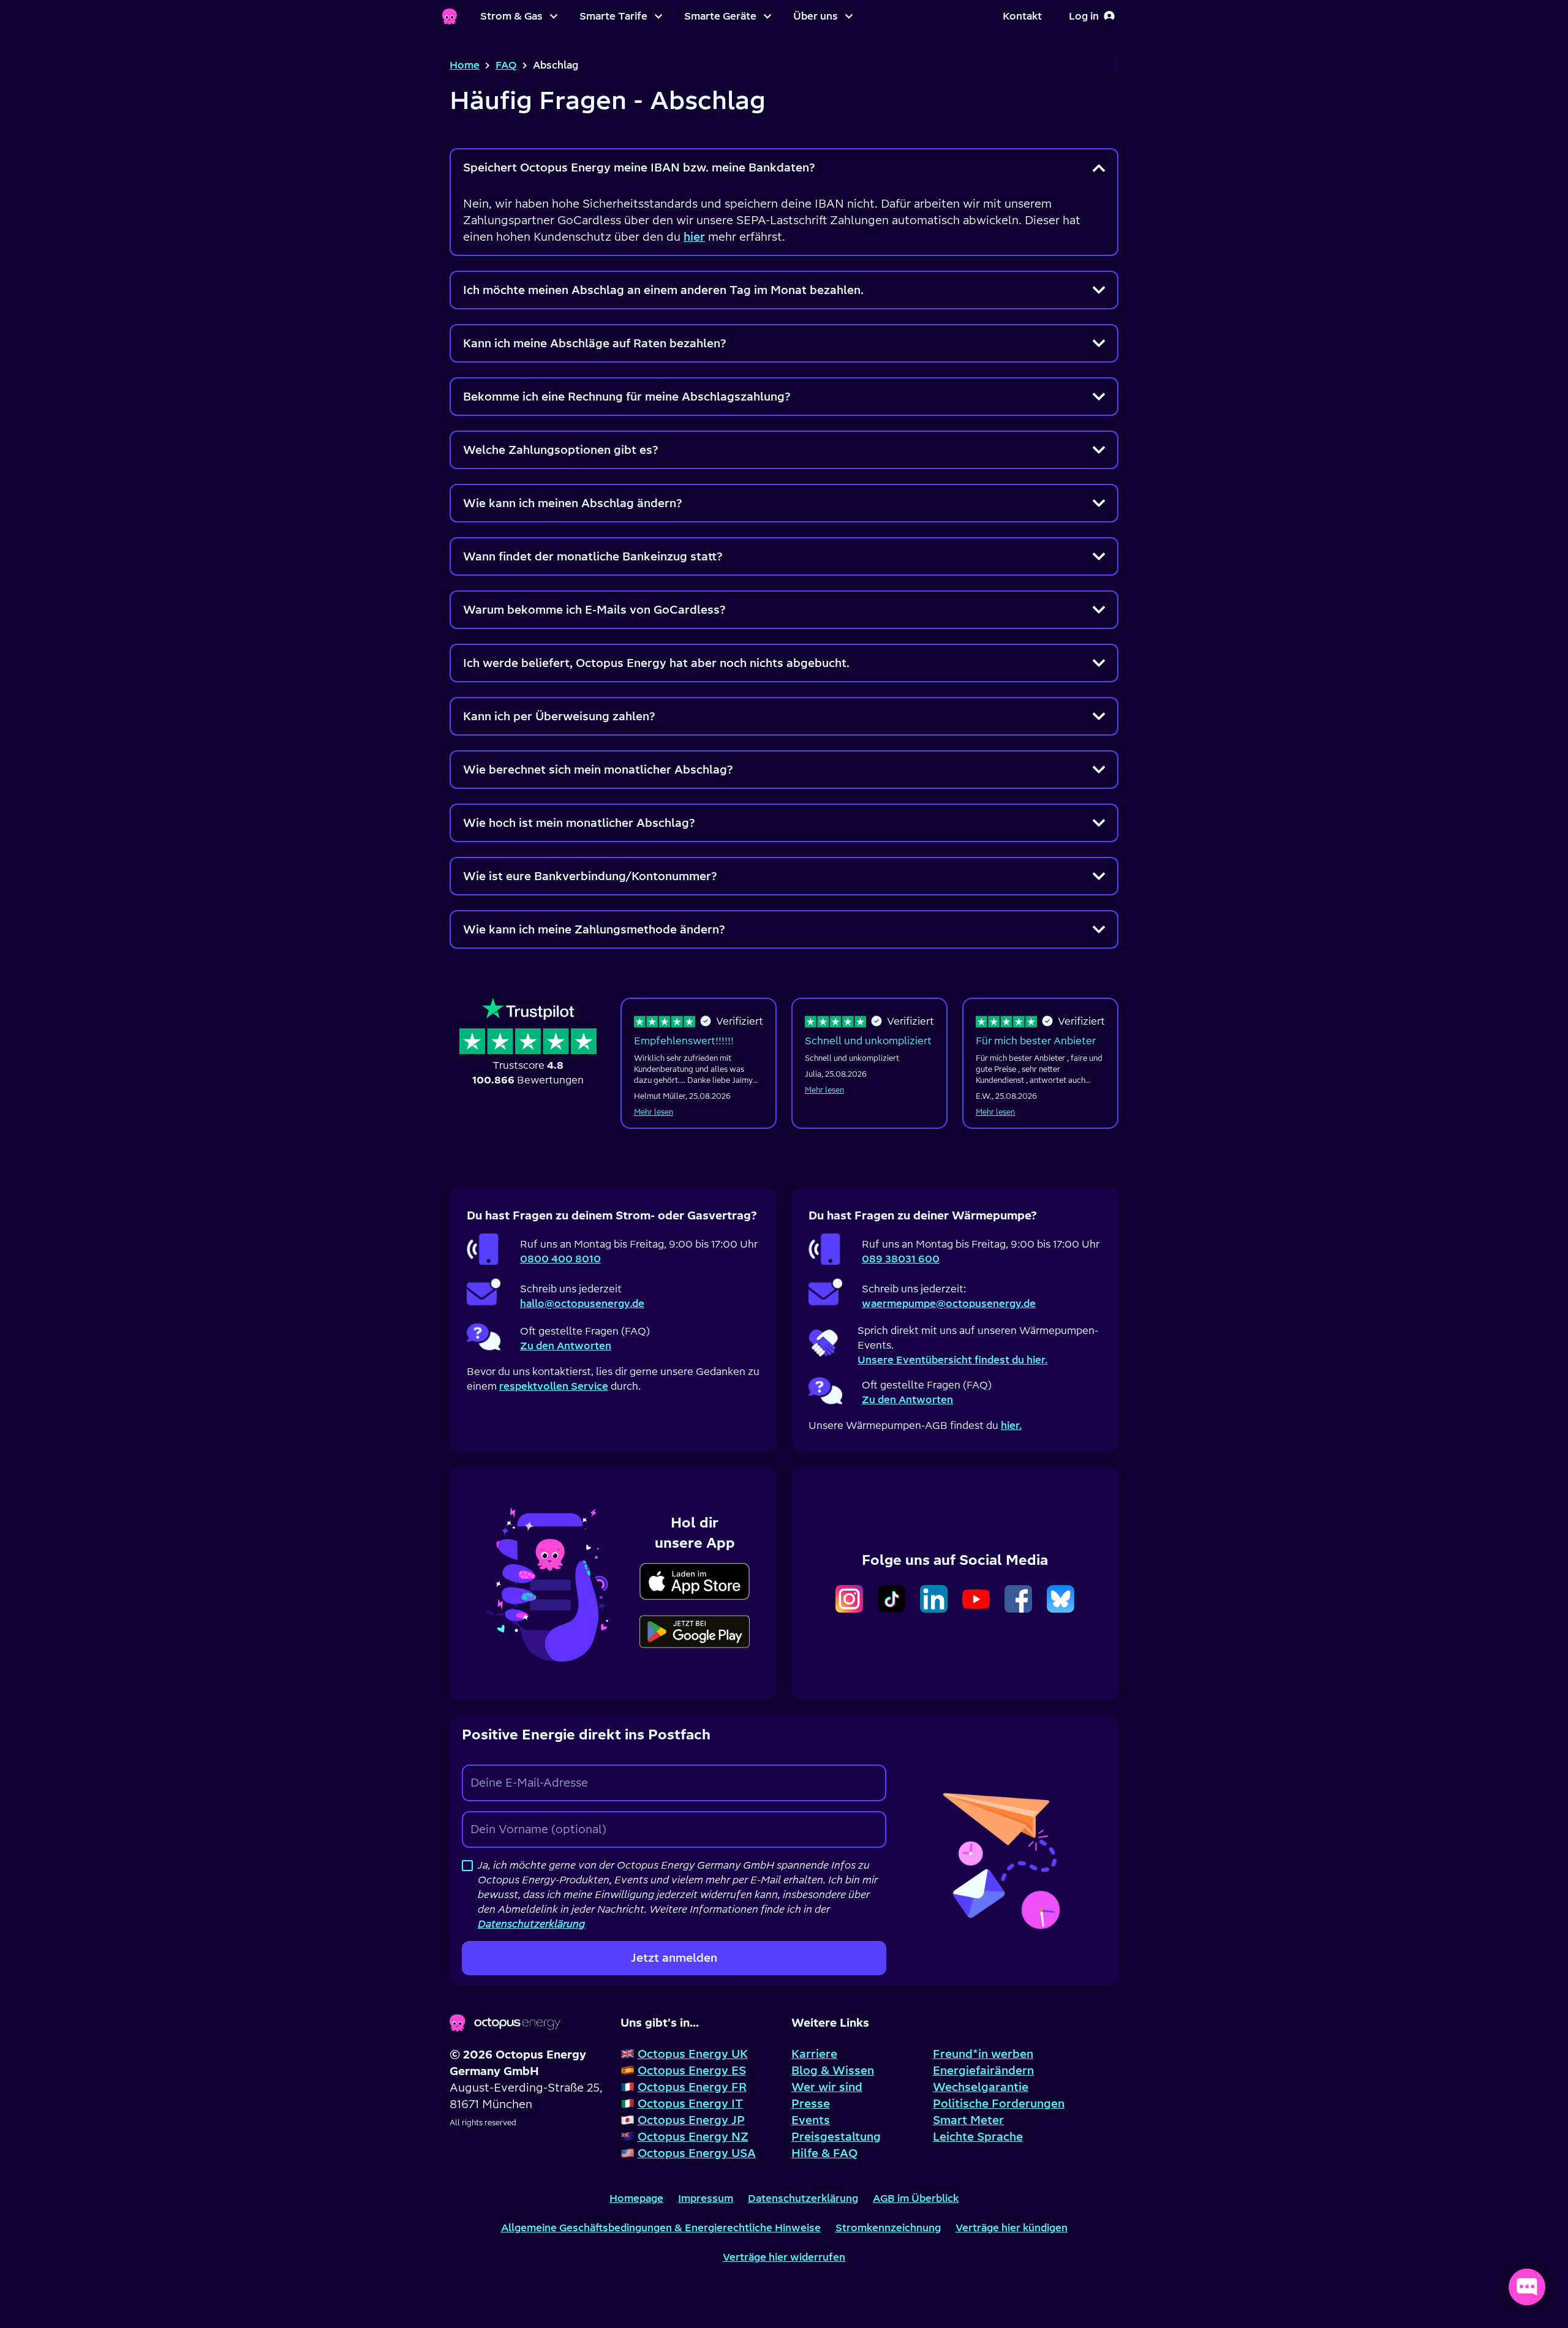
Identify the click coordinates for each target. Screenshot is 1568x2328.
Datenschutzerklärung (803, 2198)
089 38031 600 (901, 1259)
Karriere (814, 2054)
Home (465, 65)
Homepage (636, 2198)
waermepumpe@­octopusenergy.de (949, 1303)
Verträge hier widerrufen (784, 2257)
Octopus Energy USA (697, 2153)
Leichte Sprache (978, 2137)
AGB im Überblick (916, 2198)
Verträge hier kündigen (1012, 2228)
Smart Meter (968, 2120)
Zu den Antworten (566, 1346)
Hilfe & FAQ (824, 2153)
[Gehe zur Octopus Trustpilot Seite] (528, 1043)
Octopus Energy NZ (693, 2137)
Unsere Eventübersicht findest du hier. (952, 1360)
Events (811, 2120)
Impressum (706, 2198)
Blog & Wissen (833, 2070)
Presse (811, 2104)
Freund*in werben (983, 2054)
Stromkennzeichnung (888, 2228)
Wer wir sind (827, 2087)
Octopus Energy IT (690, 2104)
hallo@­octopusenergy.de (582, 1303)
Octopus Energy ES (692, 2070)
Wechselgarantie (981, 2087)
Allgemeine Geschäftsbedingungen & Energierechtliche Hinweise (661, 2228)
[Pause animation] (553, 1582)
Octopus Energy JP (691, 2120)
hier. (1011, 1425)
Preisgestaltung (836, 2137)
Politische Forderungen (999, 2104)
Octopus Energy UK (693, 2054)
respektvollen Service (554, 1386)
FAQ (506, 65)
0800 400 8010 (560, 1259)
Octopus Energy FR (692, 2087)
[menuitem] (519, 17)
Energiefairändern (983, 2070)
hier (694, 237)
